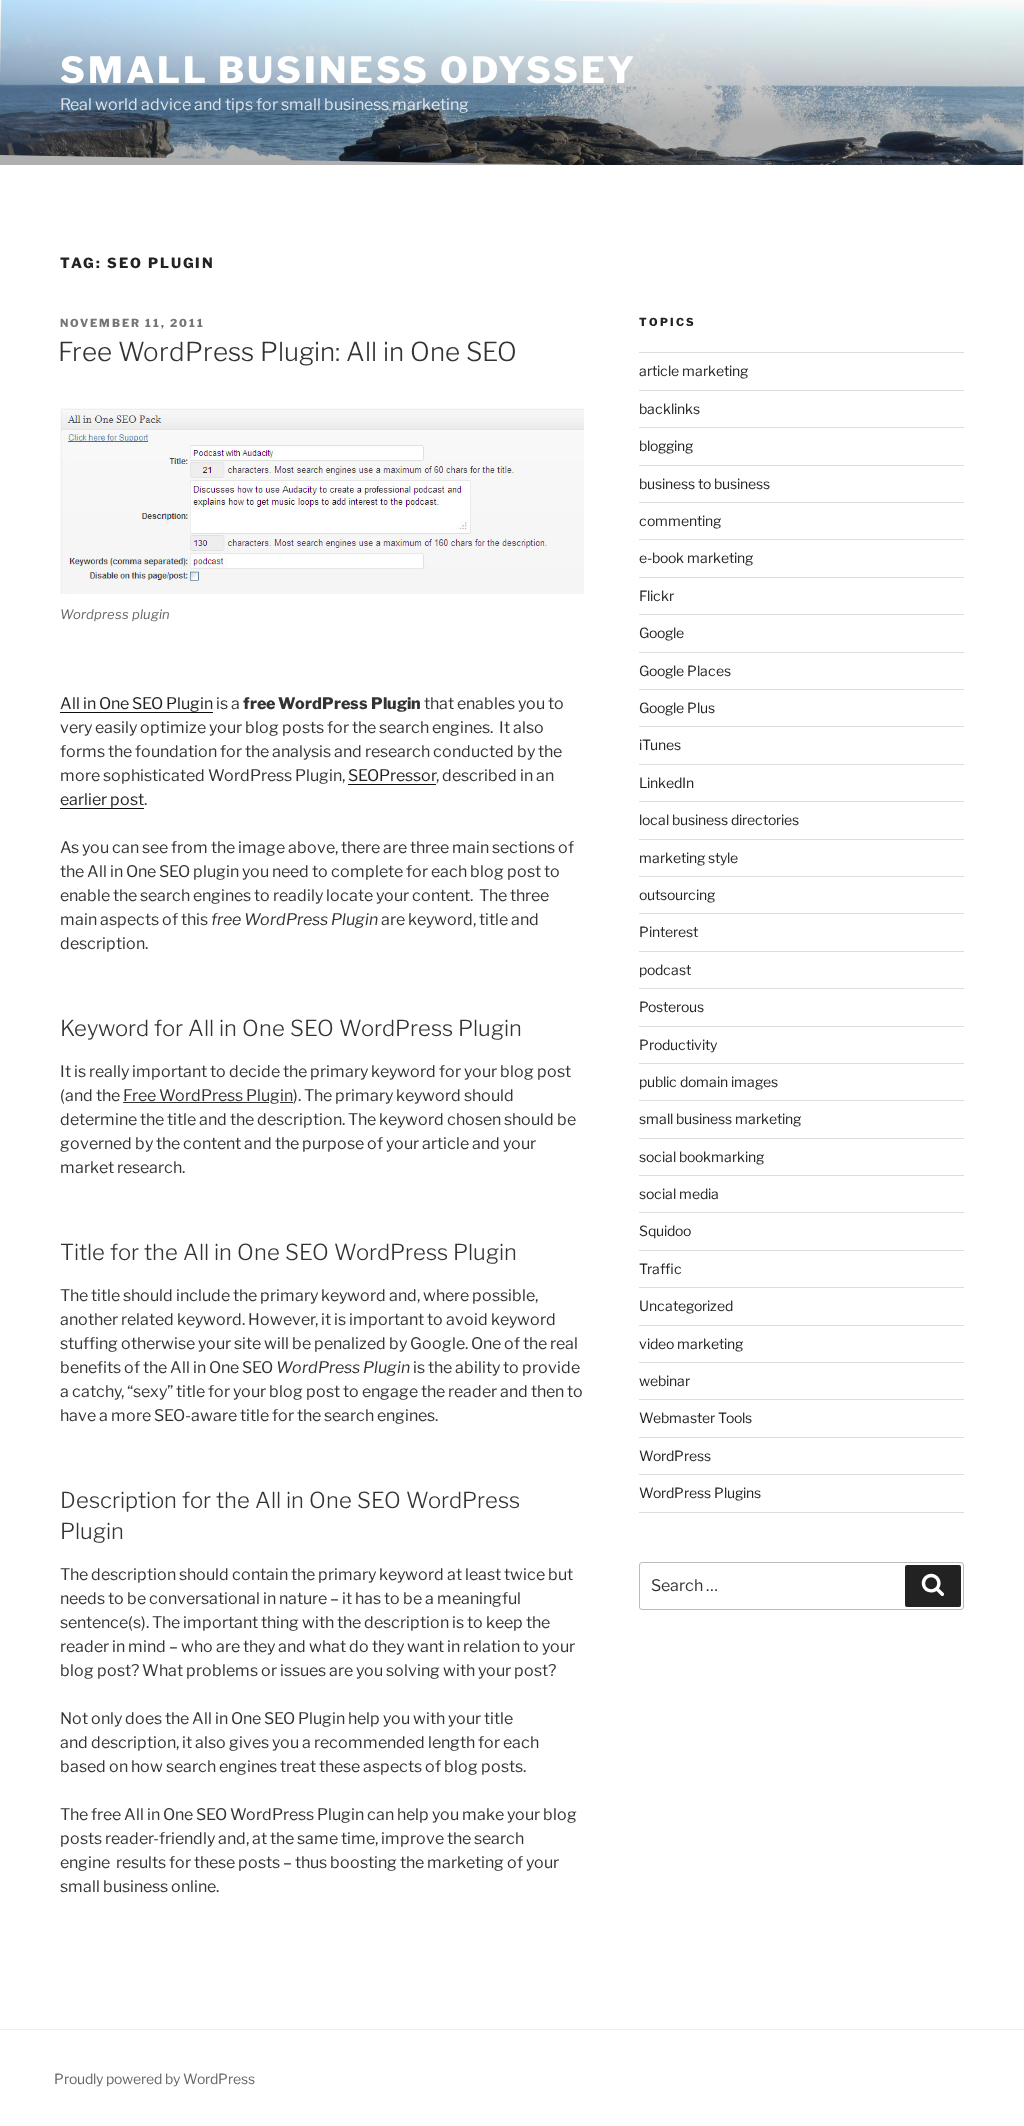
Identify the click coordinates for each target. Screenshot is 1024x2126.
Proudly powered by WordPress (154, 2078)
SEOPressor (392, 775)
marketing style (688, 857)
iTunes (660, 744)
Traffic (660, 1268)
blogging (666, 445)
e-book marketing (696, 557)
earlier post (102, 799)
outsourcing (677, 894)
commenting (680, 520)
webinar (664, 1380)
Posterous (671, 1006)
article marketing (693, 370)
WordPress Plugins (700, 1492)
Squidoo (665, 1230)
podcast (665, 969)
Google (661, 632)
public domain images (708, 1081)
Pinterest (668, 931)
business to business (704, 483)
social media (679, 1193)
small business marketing (720, 1118)
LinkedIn (666, 782)
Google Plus (677, 707)
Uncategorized (686, 1305)
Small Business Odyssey (348, 70)
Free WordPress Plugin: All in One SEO (287, 351)
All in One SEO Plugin (136, 703)
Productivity (678, 1044)
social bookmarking (701, 1156)
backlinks (669, 408)
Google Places (685, 670)
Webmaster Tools (695, 1417)
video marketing (691, 1343)
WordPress (675, 1455)
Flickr (656, 595)
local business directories (719, 819)
